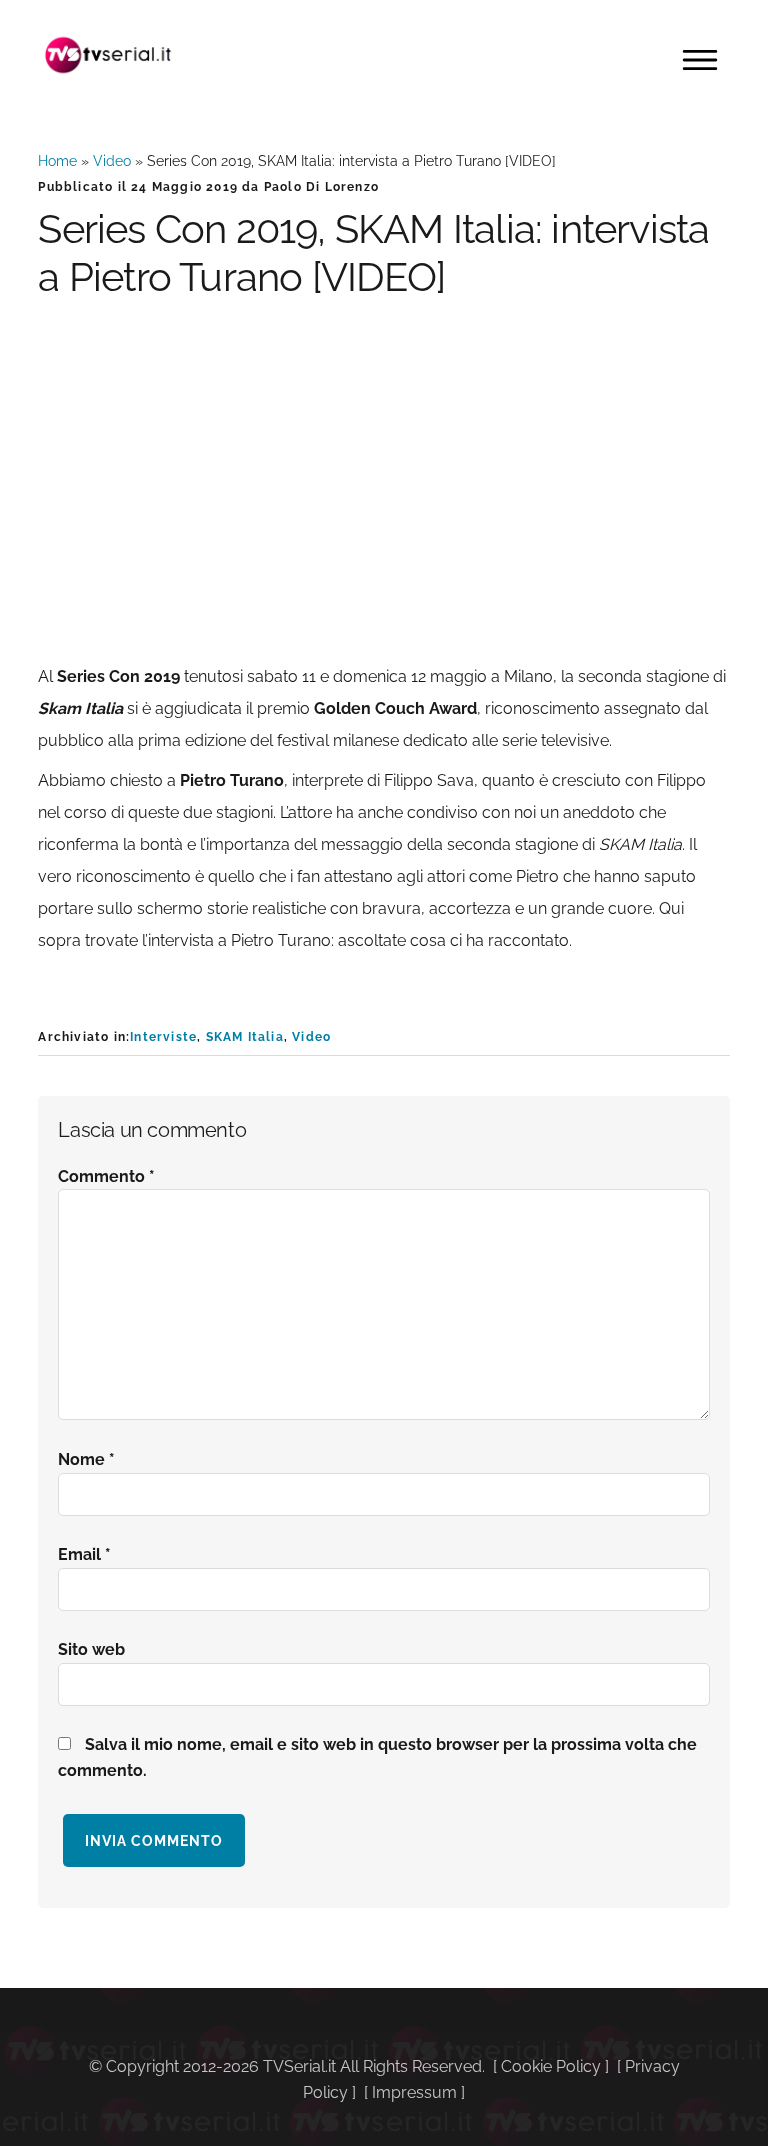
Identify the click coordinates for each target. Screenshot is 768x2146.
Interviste (163, 1037)
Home (57, 161)
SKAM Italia (245, 1037)
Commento (106, 1176)
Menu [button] (700, 60)
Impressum (414, 2092)
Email (84, 1554)
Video (112, 161)
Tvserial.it (108, 55)
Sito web (91, 1649)
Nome (86, 1459)
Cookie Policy (551, 2066)
